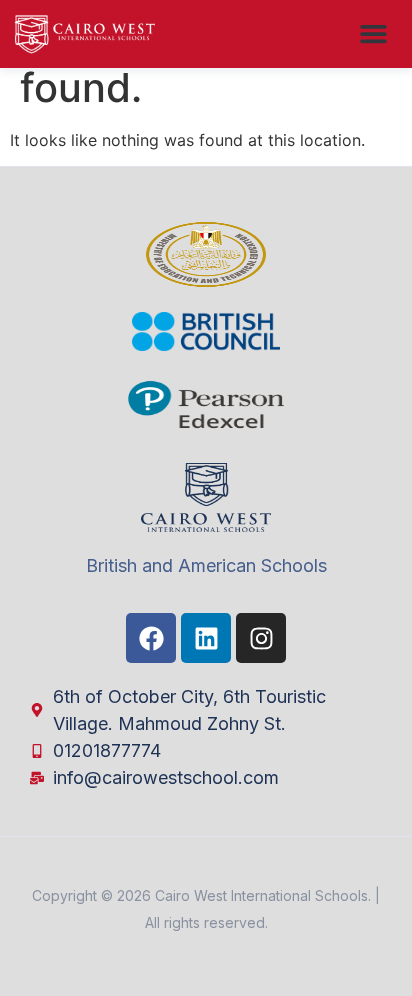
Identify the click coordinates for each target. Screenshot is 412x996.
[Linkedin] (206, 638)
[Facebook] (151, 638)
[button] (374, 34)
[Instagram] (261, 638)
